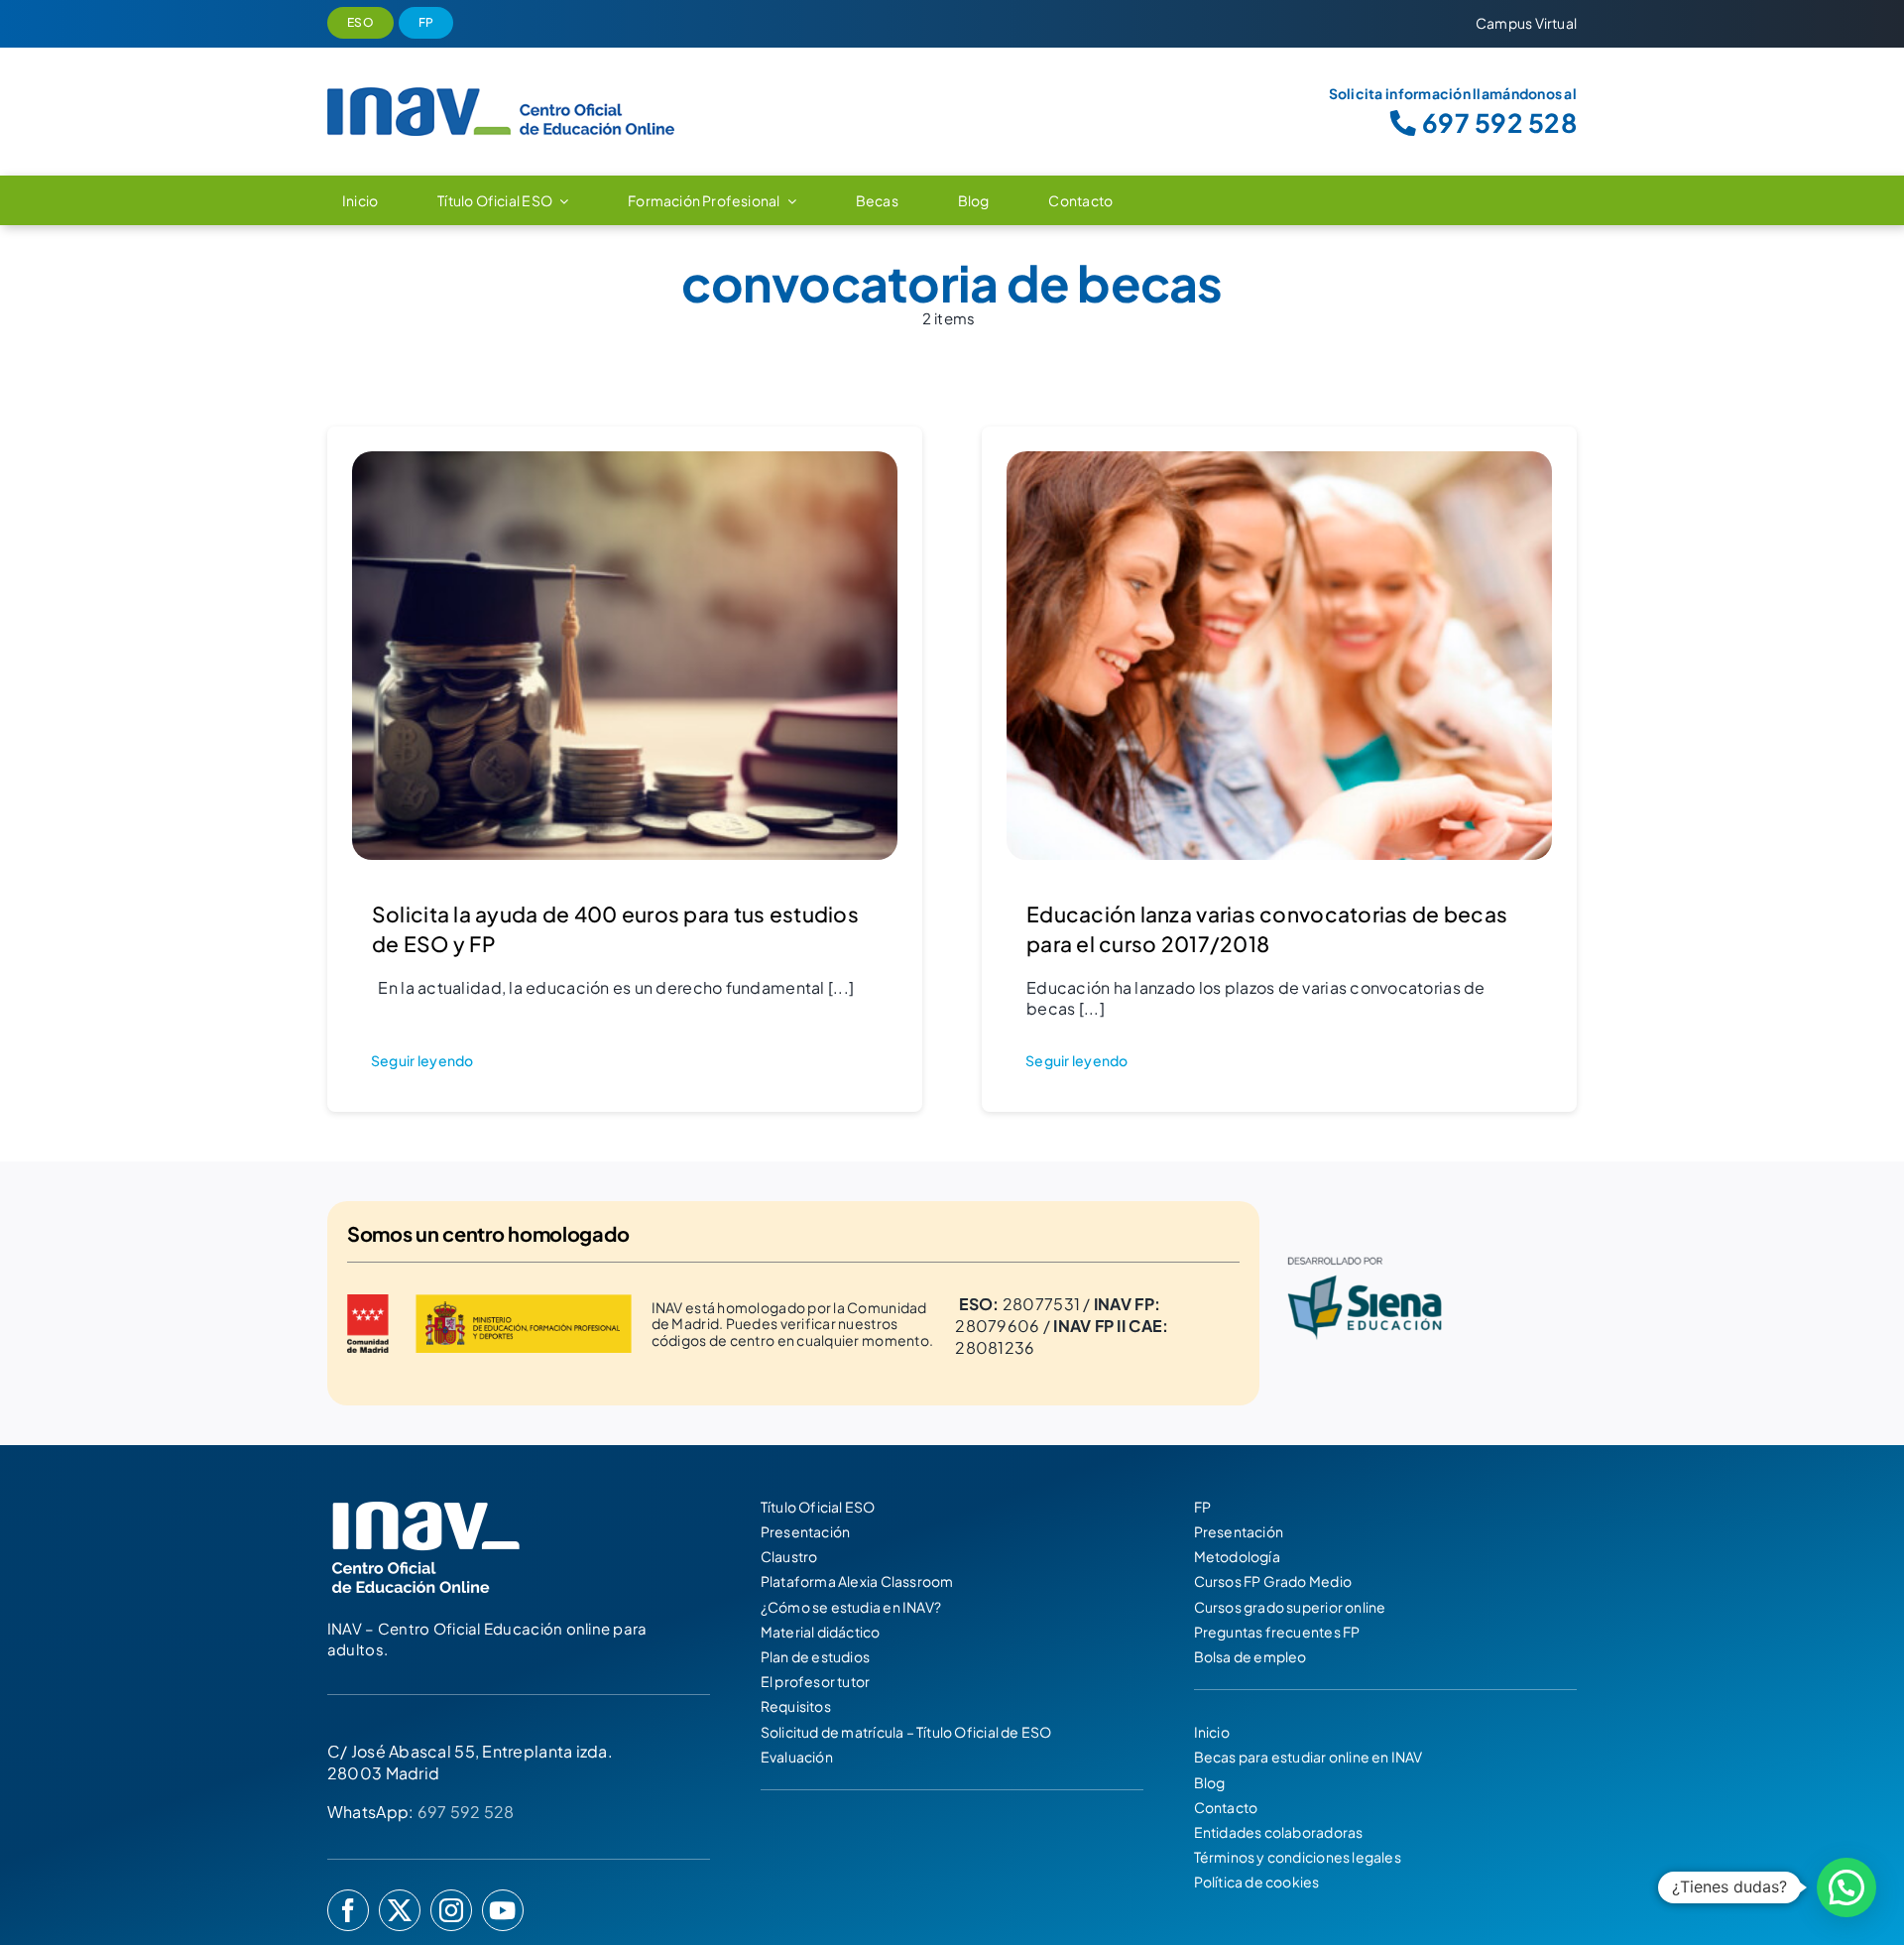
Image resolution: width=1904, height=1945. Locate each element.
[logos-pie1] (1428, 1246)
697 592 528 (466, 1812)
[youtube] (503, 1910)
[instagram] (451, 1910)
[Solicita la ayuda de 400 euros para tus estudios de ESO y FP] (625, 464)
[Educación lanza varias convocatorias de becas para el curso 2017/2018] (1279, 464)
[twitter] (400, 1910)
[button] (1846, 1887)
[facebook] (348, 1910)
